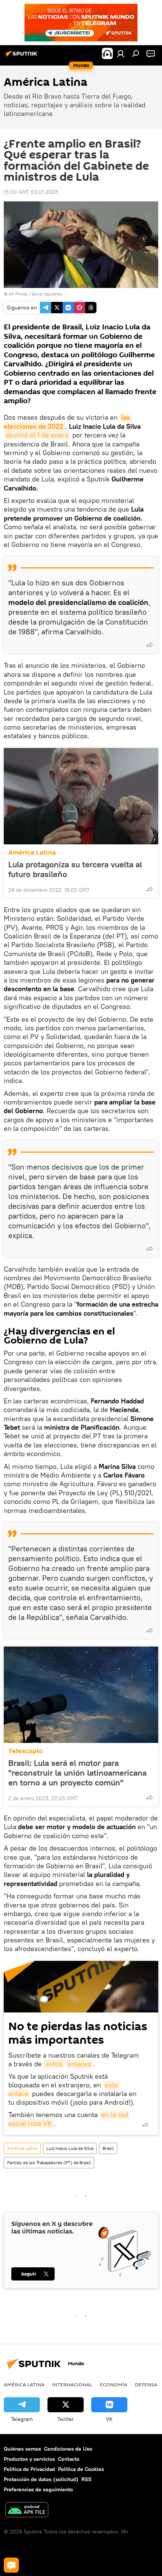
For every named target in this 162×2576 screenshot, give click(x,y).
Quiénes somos (22, 2449)
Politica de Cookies (81, 2469)
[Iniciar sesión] (121, 53)
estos (54, 2064)
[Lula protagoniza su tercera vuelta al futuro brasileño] (81, 796)
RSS (86, 2479)
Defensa (146, 2384)
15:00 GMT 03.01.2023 (31, 192)
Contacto (69, 2459)
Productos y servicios (29, 2459)
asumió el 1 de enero (37, 435)
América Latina (32, 852)
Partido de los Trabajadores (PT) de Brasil (49, 2162)
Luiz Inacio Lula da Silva (70, 2148)
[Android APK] (27, 2511)
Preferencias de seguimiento (38, 2489)
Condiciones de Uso (68, 2449)
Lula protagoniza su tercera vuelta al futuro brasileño (75, 869)
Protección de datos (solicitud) (41, 2479)
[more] (150, 645)
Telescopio (25, 1751)
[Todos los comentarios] (11, 2565)
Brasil (108, 2148)
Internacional (72, 2384)
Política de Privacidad (29, 2469)
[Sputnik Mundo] (23, 56)
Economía (114, 2384)
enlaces (79, 2064)
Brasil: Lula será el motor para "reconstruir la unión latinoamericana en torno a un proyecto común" (77, 1773)
